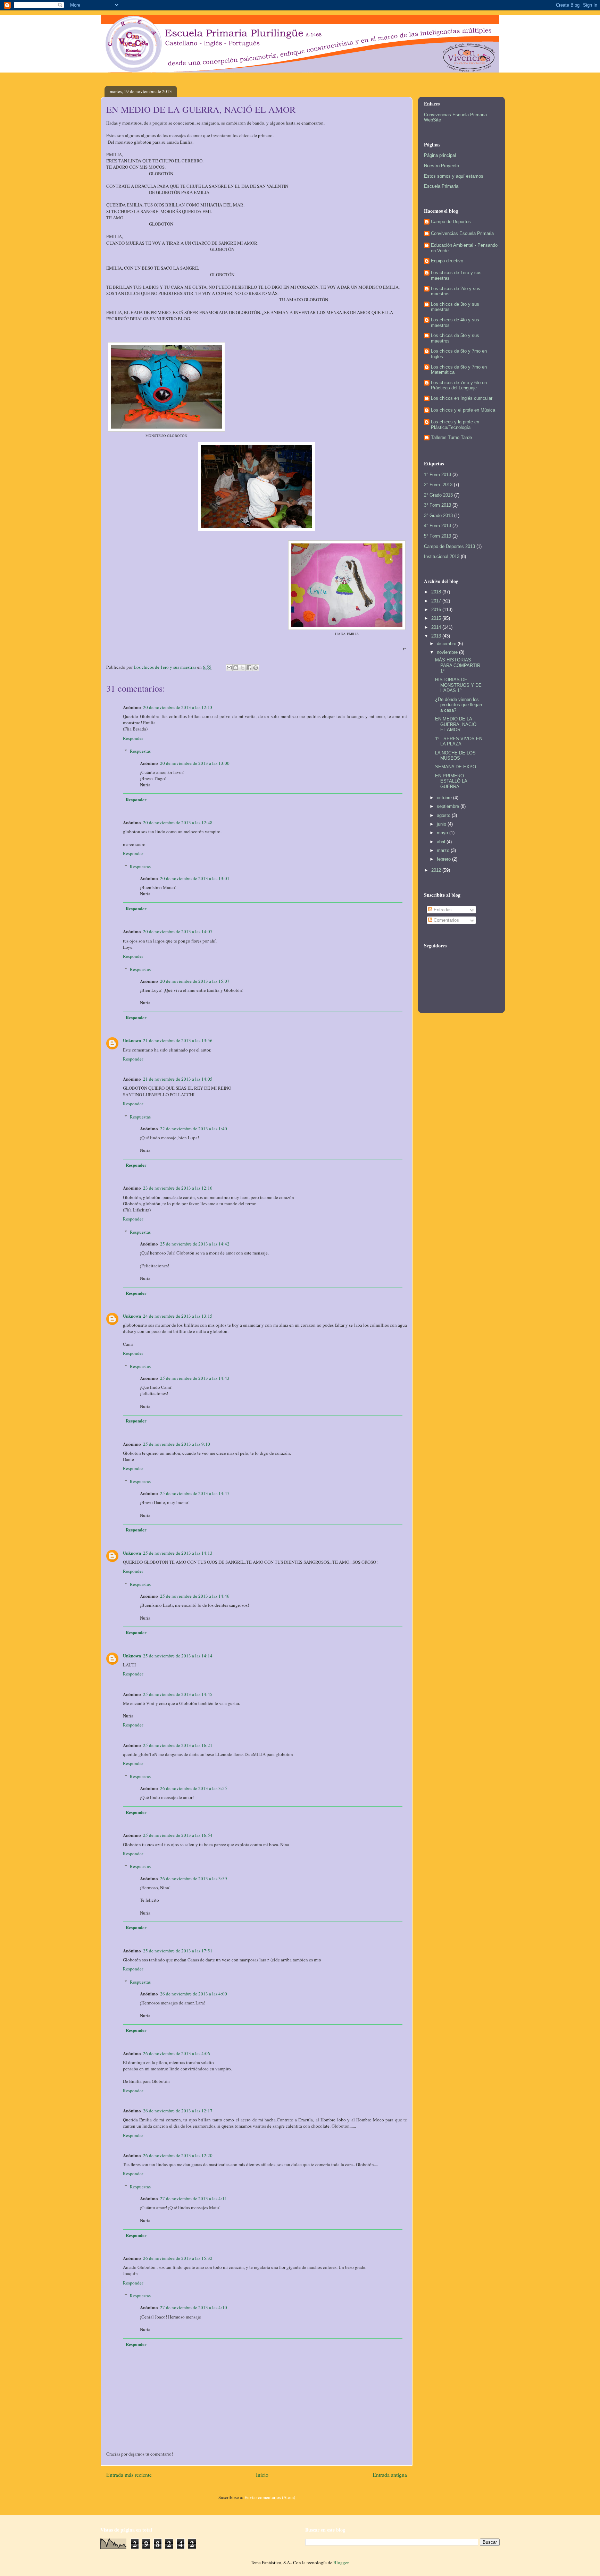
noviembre (448, 652)
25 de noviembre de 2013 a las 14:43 (195, 1378)
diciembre (447, 644)
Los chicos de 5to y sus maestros (455, 338)
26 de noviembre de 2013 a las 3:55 (194, 1788)
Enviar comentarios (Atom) (270, 2497)
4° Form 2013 (437, 526)
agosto (444, 815)
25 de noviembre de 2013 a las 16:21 (178, 1745)
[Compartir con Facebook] (249, 668)
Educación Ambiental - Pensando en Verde (464, 248)
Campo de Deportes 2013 (449, 546)
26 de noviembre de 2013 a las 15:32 (178, 2258)
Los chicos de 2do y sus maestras (456, 291)
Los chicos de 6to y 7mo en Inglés (459, 354)
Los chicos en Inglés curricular (462, 398)
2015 (437, 618)
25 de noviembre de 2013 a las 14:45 (178, 1694)
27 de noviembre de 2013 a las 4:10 (194, 2307)
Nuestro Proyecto (441, 166)
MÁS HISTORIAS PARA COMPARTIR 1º (458, 665)
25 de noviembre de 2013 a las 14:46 (195, 1596)
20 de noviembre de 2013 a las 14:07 (178, 931)
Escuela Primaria (441, 186)
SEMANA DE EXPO (456, 767)
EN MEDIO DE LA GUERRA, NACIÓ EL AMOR (456, 724)
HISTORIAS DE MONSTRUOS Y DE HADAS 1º (458, 685)
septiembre (449, 806)
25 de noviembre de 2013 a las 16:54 (178, 1835)
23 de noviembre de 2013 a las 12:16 (178, 1188)
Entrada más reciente (129, 2475)
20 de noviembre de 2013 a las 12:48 (178, 822)
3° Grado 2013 (438, 516)
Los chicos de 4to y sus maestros (455, 323)
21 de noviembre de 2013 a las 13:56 (178, 1040)
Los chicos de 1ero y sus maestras (456, 275)
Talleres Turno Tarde (451, 437)
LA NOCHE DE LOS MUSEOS (455, 756)
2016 (437, 610)
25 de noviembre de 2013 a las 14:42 (195, 1244)
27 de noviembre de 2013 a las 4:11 (194, 2198)
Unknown (132, 1040)
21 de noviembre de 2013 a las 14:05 (178, 1079)
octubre (445, 798)
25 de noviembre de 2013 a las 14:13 (178, 1553)
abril (442, 842)
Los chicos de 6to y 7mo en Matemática (459, 370)
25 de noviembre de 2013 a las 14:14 (178, 1656)
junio (442, 824)
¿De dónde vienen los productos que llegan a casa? (459, 705)
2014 (437, 627)
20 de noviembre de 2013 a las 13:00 (195, 763)
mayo (443, 833)
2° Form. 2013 (438, 485)
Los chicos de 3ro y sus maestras (455, 307)
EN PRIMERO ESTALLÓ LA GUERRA (451, 781)
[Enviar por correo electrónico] (229, 668)
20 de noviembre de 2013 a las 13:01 (195, 878)
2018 (437, 592)
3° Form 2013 (437, 505)
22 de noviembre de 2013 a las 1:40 (194, 1129)
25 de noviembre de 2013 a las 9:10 (177, 1444)
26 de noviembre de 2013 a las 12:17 (178, 2111)
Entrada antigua (390, 2475)
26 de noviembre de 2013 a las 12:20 (178, 2155)
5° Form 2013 (437, 536)
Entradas (442, 910)
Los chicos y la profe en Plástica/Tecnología (455, 425)
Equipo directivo (447, 261)
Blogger (341, 2562)
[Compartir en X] (242, 668)
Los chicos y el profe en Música (463, 410)
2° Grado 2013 (438, 495)
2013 (437, 636)
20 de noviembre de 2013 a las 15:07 (195, 981)
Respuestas (140, 751)
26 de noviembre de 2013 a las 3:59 (194, 1878)
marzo (444, 850)
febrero (444, 859)
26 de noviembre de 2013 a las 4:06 (177, 2053)
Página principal (440, 155)
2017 (437, 601)
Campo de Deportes (451, 222)
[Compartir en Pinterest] (256, 668)
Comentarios (446, 920)
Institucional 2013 (442, 556)
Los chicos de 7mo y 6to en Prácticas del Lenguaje (459, 385)
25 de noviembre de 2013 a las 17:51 (178, 1951)
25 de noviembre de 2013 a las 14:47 (195, 1493)
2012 (437, 870)
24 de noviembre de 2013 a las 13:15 (178, 1316)
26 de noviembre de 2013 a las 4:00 (194, 1994)
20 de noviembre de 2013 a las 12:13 (178, 707)
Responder (133, 738)
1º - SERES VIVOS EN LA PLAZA (459, 741)
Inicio (262, 2475)
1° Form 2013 (437, 475)
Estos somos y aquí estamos (454, 176)
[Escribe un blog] (236, 668)
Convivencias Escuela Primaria (462, 233)
